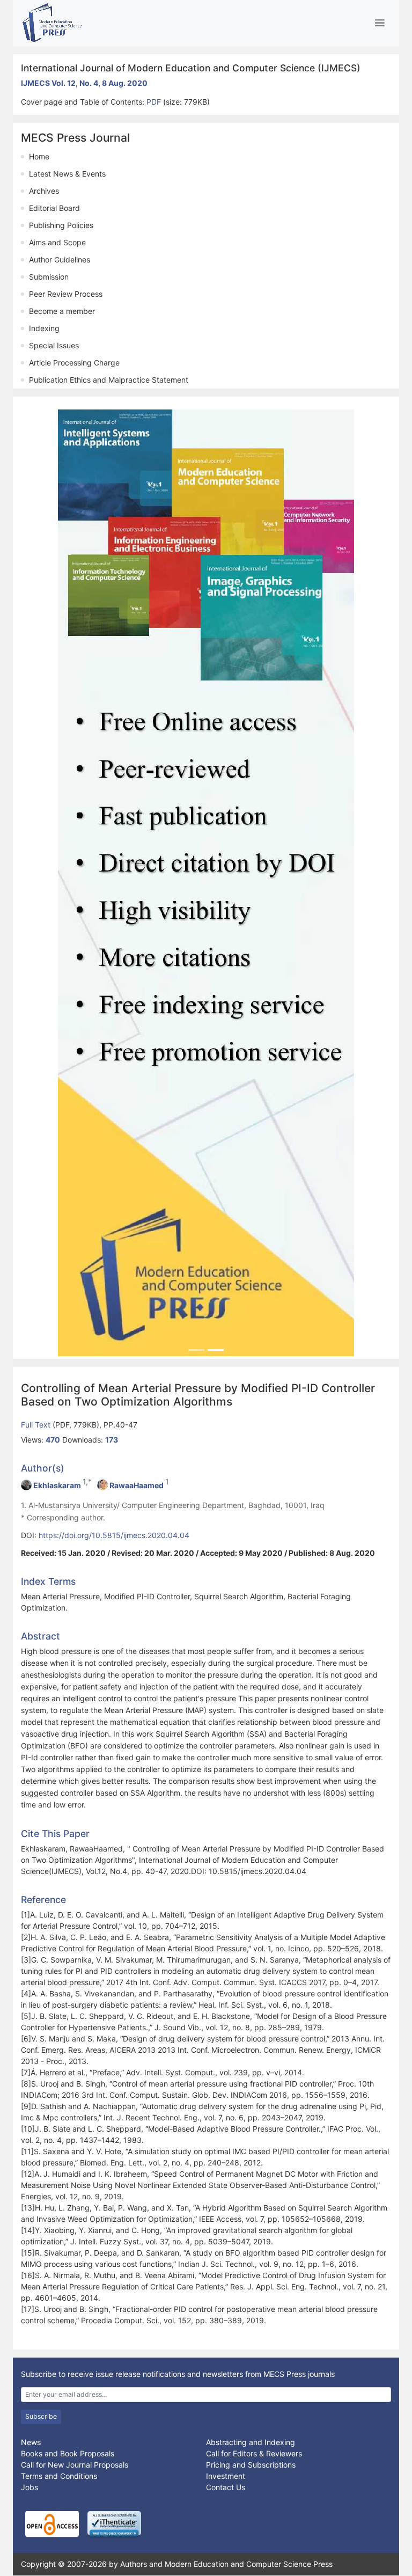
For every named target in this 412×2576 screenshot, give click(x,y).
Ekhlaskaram (57, 1485)
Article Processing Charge (74, 363)
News (31, 2442)
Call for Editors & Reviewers (254, 2453)
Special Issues (54, 345)
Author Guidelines (60, 259)
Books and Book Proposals (68, 2453)
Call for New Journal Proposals (75, 2465)
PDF (155, 102)
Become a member (62, 311)
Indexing (44, 328)
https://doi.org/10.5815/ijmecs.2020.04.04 (114, 1535)
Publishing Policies (61, 225)
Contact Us (226, 2487)
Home (39, 156)
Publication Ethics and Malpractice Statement (109, 380)
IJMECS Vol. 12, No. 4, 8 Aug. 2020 (84, 83)
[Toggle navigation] (380, 23)
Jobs (30, 2487)
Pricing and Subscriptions (251, 2465)
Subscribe (41, 2416)
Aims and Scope (57, 242)
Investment (226, 2476)
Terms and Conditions (59, 2476)
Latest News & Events (67, 174)
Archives (44, 191)
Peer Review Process (66, 294)
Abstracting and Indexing (251, 2442)
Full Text (37, 1425)
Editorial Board (54, 208)
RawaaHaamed (137, 1485)
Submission (49, 277)
